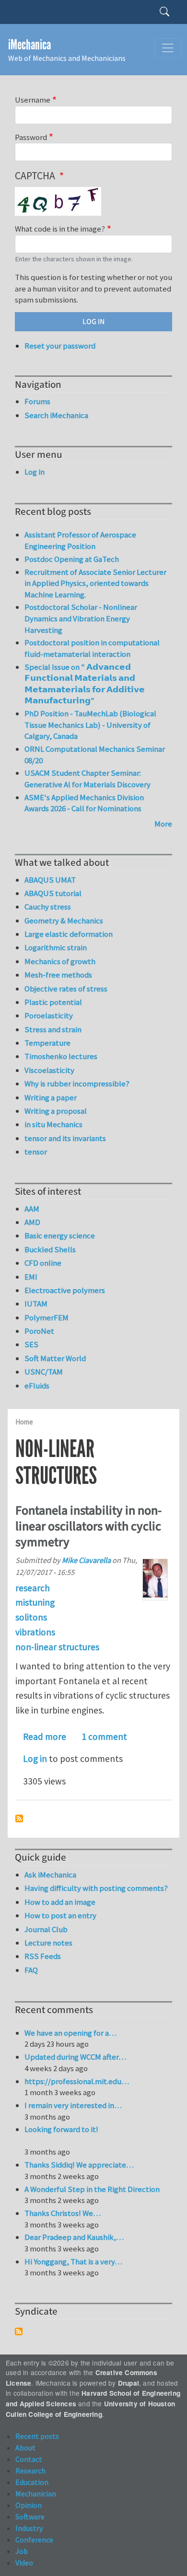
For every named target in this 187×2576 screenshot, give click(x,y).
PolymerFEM (47, 1317)
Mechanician (36, 2494)
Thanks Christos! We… (63, 2213)
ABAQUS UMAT (50, 880)
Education (32, 2482)
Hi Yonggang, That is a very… (73, 2261)
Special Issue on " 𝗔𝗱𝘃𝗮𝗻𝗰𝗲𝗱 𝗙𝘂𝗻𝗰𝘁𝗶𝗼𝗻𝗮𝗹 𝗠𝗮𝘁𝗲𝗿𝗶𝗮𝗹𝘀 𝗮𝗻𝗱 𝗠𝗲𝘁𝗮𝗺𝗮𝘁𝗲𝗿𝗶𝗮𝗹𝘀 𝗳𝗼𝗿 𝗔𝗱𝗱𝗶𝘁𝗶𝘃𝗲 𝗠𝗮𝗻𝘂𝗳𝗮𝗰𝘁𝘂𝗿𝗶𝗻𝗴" (85, 684)
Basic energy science (60, 1236)
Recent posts (37, 2436)
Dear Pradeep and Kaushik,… (74, 2237)
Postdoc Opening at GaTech (72, 559)
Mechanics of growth (60, 961)
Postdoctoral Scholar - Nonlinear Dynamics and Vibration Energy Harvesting (81, 618)
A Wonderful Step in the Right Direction (92, 2189)
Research (30, 2471)
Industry (29, 2528)
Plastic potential (53, 1002)
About (25, 2448)
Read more (45, 1737)
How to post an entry (60, 1915)
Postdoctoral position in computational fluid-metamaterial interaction (92, 648)
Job (22, 2551)
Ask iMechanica (50, 1875)
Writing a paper (51, 1097)
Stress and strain (53, 1029)
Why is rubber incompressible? (77, 1084)
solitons (31, 1617)
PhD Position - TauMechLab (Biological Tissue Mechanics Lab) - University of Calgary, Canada (90, 725)
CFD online (43, 1263)
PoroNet (39, 1331)
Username (33, 100)
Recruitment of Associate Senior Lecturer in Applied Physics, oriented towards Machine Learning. (95, 583)
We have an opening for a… (70, 2033)
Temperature (47, 1043)
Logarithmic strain (56, 947)
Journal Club (46, 1929)
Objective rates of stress (66, 989)
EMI (31, 1277)
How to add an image (60, 1902)
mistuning (35, 1602)
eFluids (37, 1386)
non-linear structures (57, 1647)
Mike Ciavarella (86, 1560)
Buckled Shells (50, 1249)
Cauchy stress (48, 907)
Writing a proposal (56, 1111)
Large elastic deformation (69, 934)
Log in (35, 1759)
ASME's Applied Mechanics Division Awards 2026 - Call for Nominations (84, 803)
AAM (32, 1209)
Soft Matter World (55, 1358)
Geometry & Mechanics (64, 921)
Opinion (29, 2505)
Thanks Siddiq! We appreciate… (79, 2165)
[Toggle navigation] (168, 48)
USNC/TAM (44, 1372)
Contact (29, 2459)
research (33, 1588)
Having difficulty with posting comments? (96, 1888)
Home (24, 1422)
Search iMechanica (56, 415)
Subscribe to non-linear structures (19, 1818)
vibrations (35, 1632)
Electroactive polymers (65, 1290)
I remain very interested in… (73, 2105)
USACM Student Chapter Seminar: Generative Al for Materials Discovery (88, 779)
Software (30, 2517)
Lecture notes (48, 1943)
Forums (37, 401)
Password (31, 137)
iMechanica (29, 45)
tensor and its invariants (65, 1138)
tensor (36, 1152)
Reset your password (60, 346)
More (163, 824)
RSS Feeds (43, 1956)
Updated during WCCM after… (75, 2057)
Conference (34, 2540)
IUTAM (36, 1304)
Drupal (129, 2383)
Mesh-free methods (58, 975)
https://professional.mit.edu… (77, 2081)
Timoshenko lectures (61, 1056)
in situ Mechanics (53, 1124)
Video (24, 2563)
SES (31, 1344)
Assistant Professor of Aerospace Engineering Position (80, 540)
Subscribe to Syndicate (19, 2331)
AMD (32, 1222)
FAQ (31, 1970)
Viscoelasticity (49, 1070)
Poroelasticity (49, 1015)
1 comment (104, 1737)
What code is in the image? (60, 229)
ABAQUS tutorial (53, 893)
